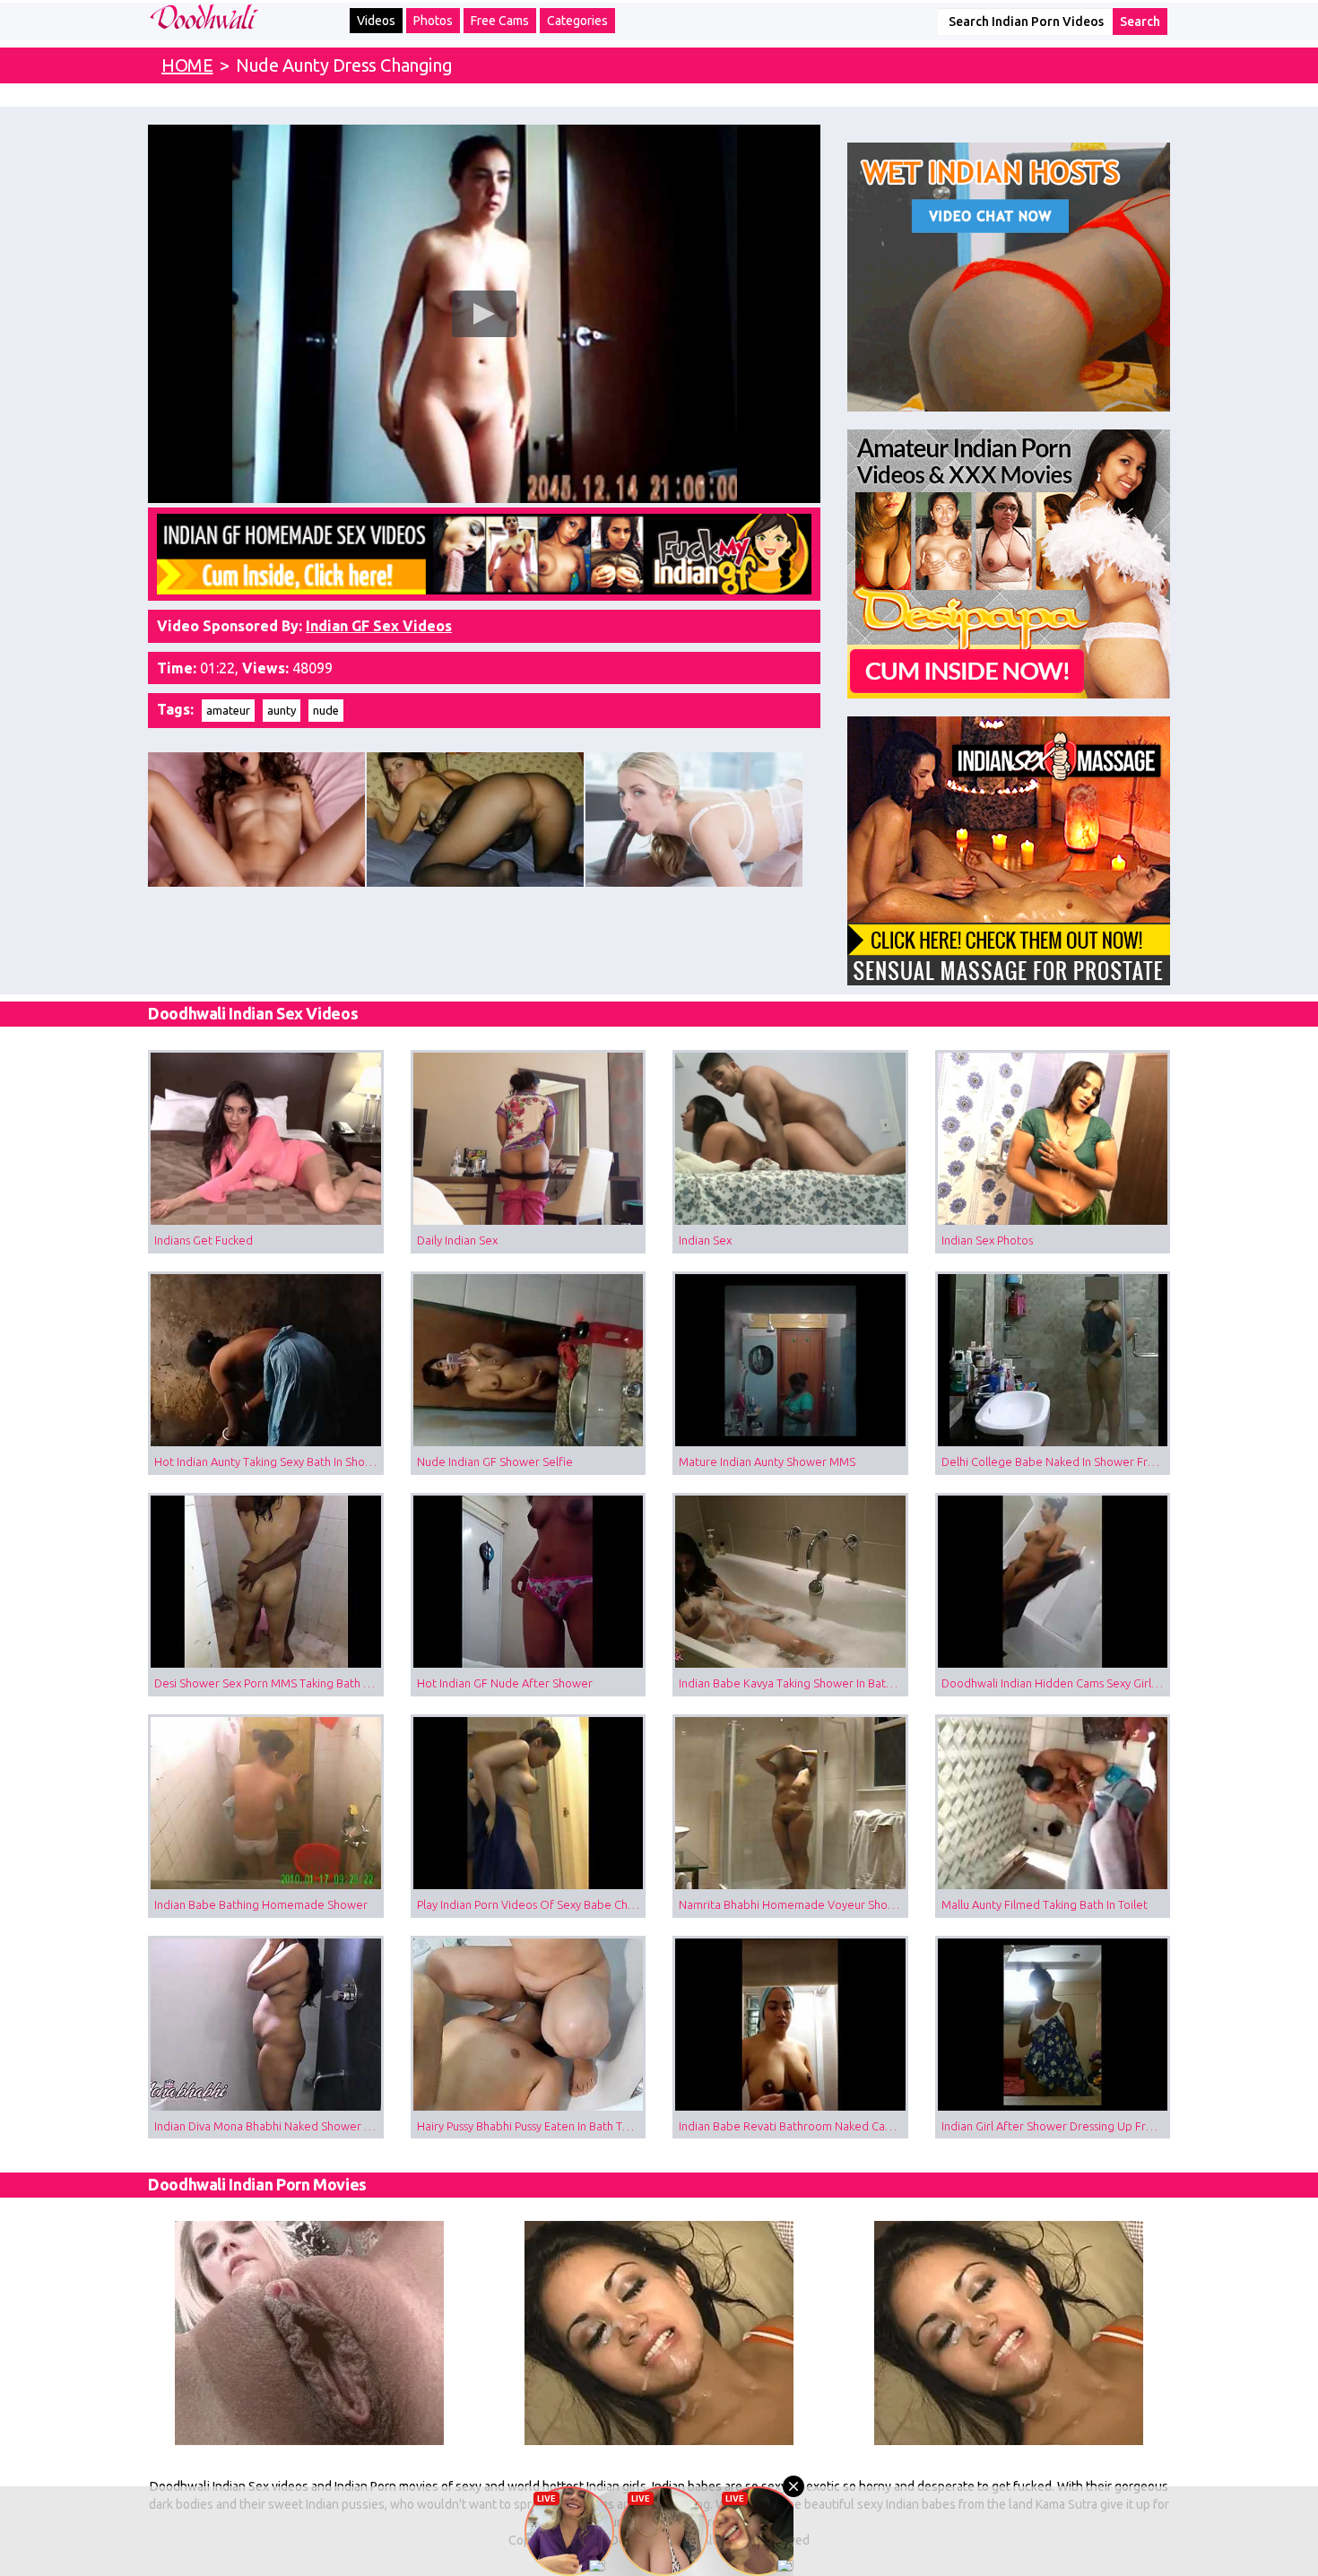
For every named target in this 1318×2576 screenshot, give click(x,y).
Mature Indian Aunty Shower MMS (767, 1461)
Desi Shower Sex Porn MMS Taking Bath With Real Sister (269, 1683)
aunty (282, 710)
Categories (577, 21)
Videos (376, 21)
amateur (228, 710)
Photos (433, 21)
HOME (187, 65)
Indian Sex (705, 1240)
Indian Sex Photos (987, 1240)
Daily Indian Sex (457, 1240)
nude (326, 710)
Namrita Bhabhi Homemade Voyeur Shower (793, 1904)
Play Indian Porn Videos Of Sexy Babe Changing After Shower (532, 1904)
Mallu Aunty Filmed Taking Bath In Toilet (1045, 1904)
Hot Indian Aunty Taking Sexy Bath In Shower (269, 1461)
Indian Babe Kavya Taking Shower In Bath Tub (793, 1683)
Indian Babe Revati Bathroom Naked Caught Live (793, 2126)
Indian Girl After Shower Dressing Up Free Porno (1056, 2126)
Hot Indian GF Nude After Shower (505, 1683)
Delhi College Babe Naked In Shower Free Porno (1056, 1461)
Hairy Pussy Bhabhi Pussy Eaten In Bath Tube (530, 2126)
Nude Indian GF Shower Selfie (495, 1461)
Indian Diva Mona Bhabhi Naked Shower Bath (269, 2126)
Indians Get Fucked (204, 1240)
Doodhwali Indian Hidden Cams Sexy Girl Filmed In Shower (1056, 1683)
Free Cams (500, 21)
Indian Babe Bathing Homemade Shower (261, 1904)
